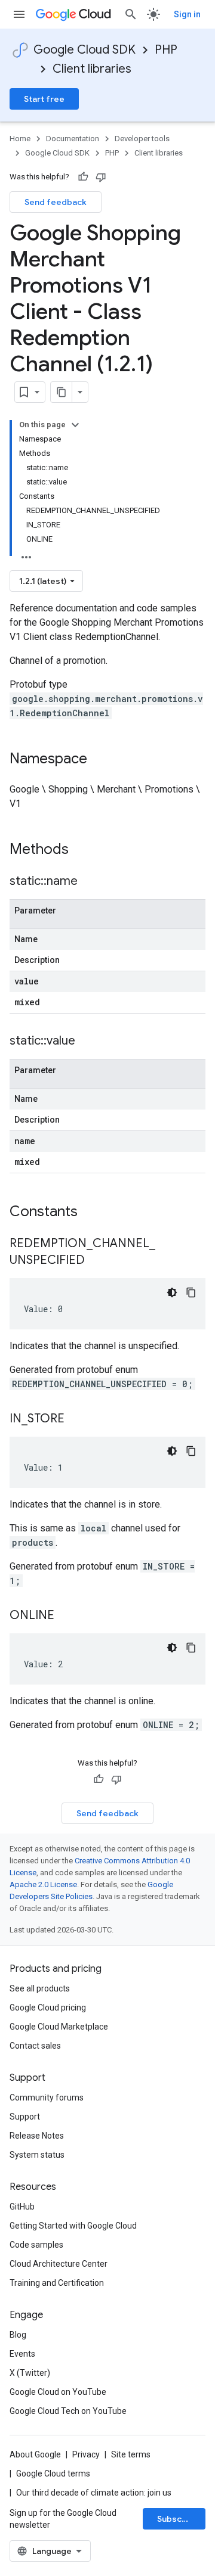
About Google (35, 2454)
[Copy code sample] (191, 1292)
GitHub (22, 2207)
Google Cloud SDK (85, 50)
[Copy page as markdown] (62, 392)
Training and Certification (57, 2283)
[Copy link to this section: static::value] (87, 1042)
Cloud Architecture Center (59, 2264)
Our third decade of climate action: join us (94, 2493)
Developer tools (142, 139)
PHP (166, 50)
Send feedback (56, 202)
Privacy (86, 2454)
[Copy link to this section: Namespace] (99, 760)
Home (20, 139)
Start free (44, 99)
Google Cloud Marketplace (59, 2027)
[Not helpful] (101, 177)
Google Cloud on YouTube (58, 2392)
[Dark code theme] (172, 1292)
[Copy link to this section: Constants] (93, 1213)
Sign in (187, 14)
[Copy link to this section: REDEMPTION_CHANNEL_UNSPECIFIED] (97, 1261)
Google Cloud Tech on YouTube (68, 2411)
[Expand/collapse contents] (75, 425)
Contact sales (35, 2046)
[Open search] (131, 14)
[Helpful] (83, 177)
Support (25, 2117)
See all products (40, 1988)
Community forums (47, 2098)
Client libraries (92, 69)
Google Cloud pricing (48, 2008)
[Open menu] (19, 14)
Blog (18, 2335)
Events (22, 2354)
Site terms (131, 2454)
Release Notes (37, 2136)
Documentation (73, 139)
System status (37, 2155)
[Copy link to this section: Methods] (84, 850)
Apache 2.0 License (43, 1884)
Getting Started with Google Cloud (73, 2226)
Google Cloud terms (53, 2474)
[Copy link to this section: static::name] (90, 882)
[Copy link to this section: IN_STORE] (76, 1419)
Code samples (36, 2245)
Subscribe (178, 2519)
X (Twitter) (30, 2373)
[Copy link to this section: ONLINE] (66, 1616)
